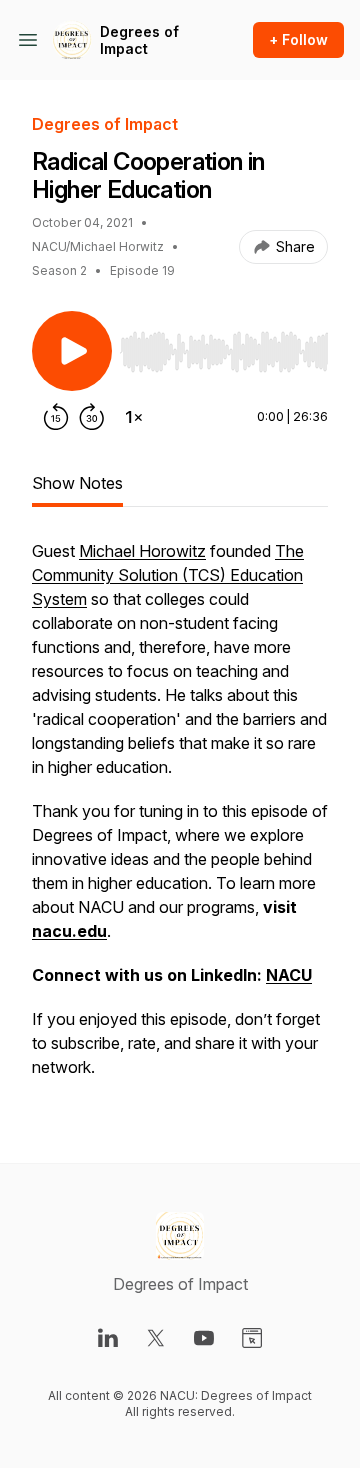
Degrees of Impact (139, 40)
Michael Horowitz (142, 551)
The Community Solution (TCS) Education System (168, 575)
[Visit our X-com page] (156, 1338)
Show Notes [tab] (77, 483)
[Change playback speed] (134, 417)
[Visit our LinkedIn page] (108, 1338)
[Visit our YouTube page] (204, 1338)
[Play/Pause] (72, 351)
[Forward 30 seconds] (92, 417)
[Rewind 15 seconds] (56, 417)
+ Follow (298, 39)
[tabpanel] (180, 819)
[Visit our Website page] (252, 1338)
